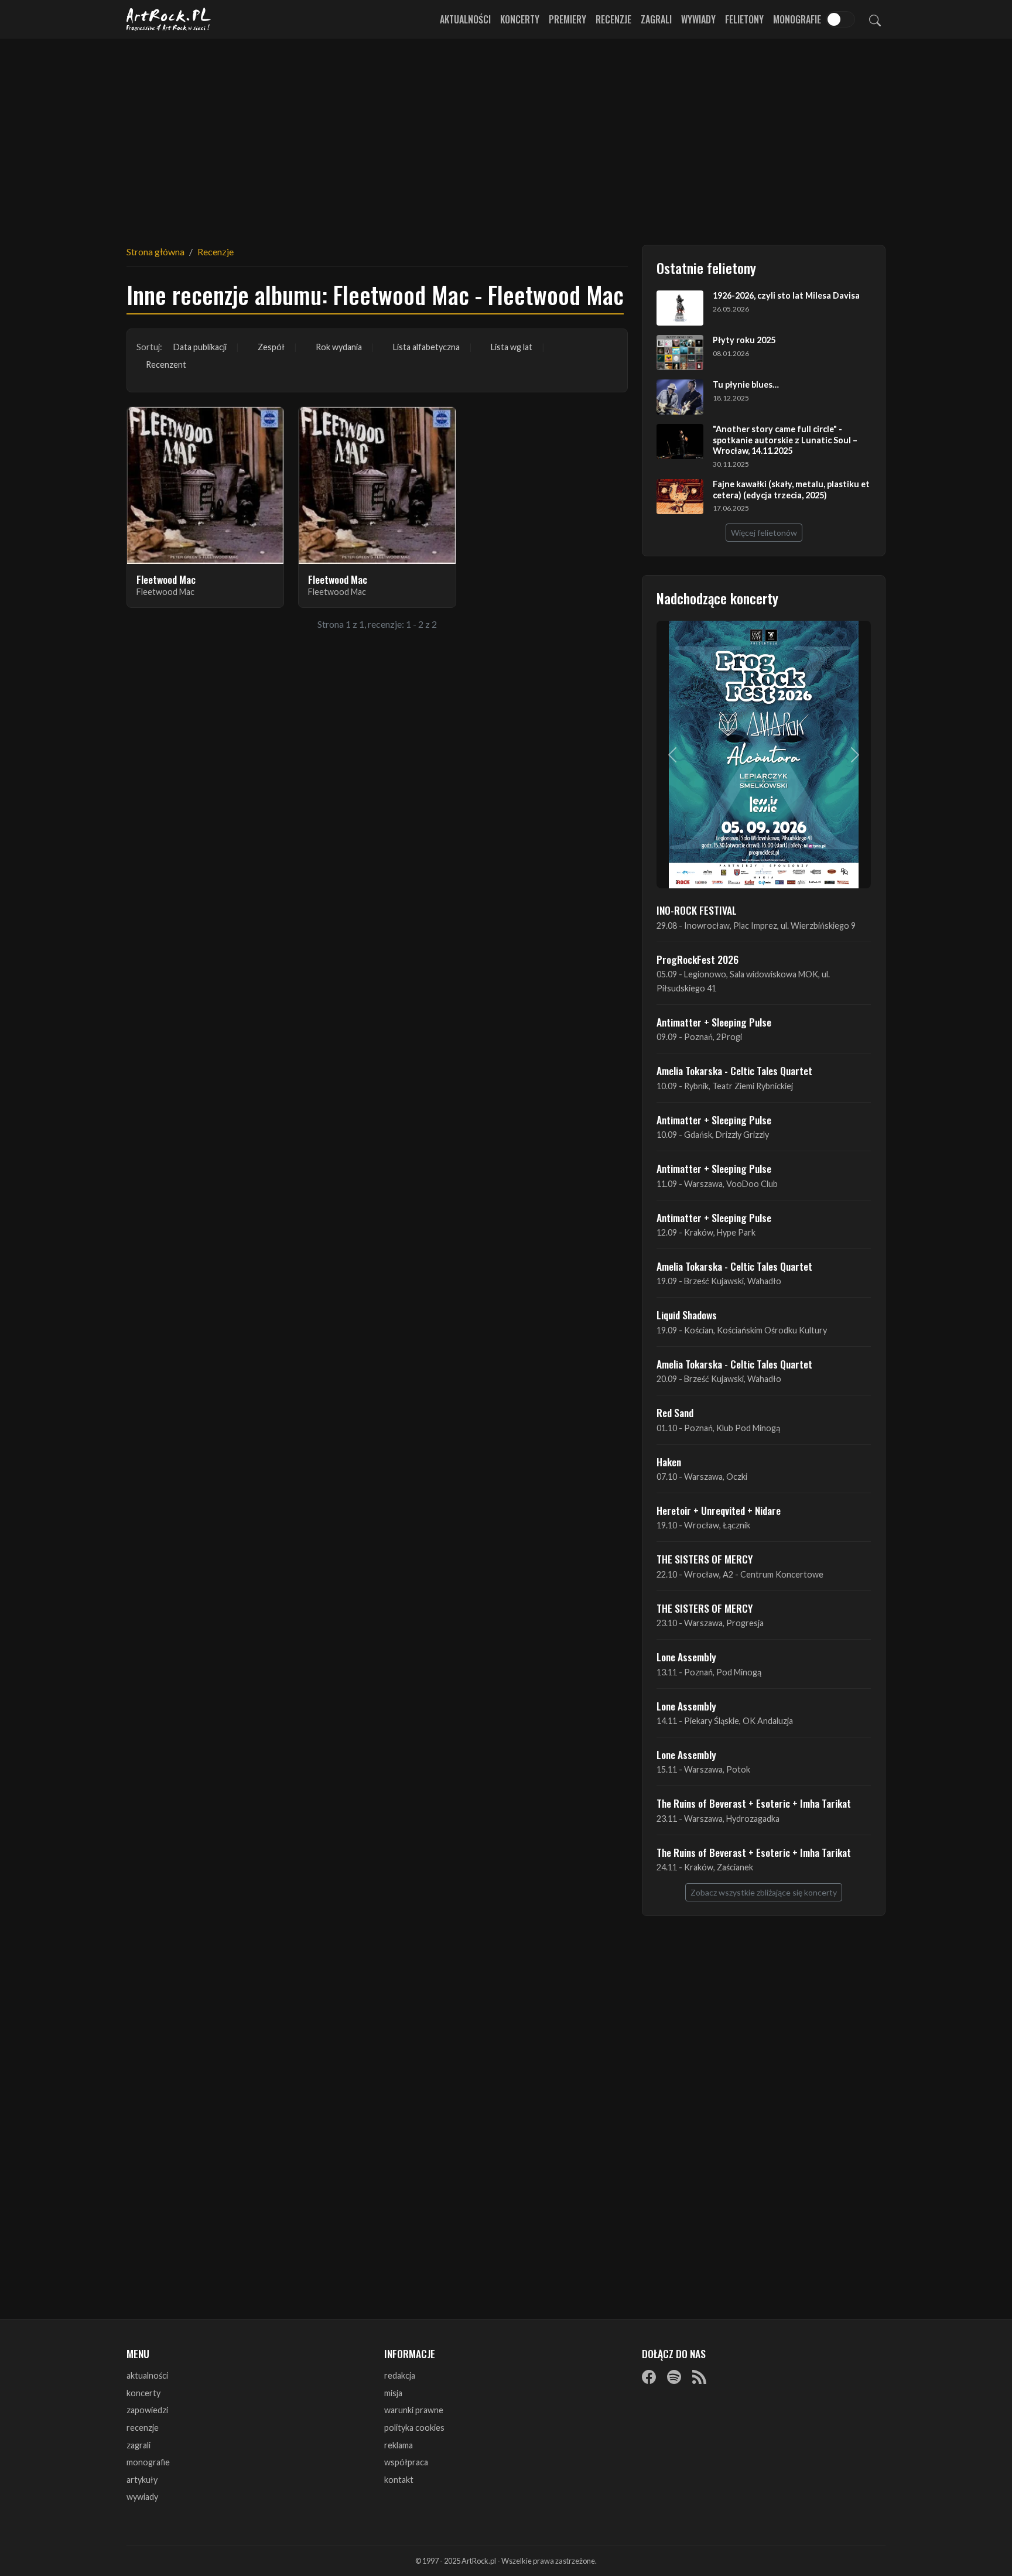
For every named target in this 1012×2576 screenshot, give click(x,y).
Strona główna (155, 252)
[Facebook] (649, 2376)
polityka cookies (414, 2428)
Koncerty (520, 19)
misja (393, 2393)
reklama (399, 2445)
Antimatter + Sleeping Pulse (714, 1022)
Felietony (744, 19)
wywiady (142, 2497)
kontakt (399, 2480)
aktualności (147, 2375)
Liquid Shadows (687, 1315)
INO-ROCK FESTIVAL (697, 910)
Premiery (567, 19)
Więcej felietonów (764, 533)
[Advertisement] (506, 135)
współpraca (406, 2462)
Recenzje (613, 19)
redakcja (400, 2375)
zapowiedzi (147, 2410)
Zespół (271, 347)
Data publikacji (200, 347)
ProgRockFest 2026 (698, 959)
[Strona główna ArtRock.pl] (169, 19)
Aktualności (465, 19)
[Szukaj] (875, 19)
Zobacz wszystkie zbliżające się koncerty (764, 1892)
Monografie (797, 19)
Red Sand (675, 1412)
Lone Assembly (686, 1657)
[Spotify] (674, 2376)
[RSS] (699, 2376)
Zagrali (656, 19)
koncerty (143, 2393)
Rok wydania (339, 347)
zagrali (139, 2445)
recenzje (143, 2428)
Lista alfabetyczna (426, 347)
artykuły (142, 2480)
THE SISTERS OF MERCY (705, 1559)
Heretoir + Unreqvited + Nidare (719, 1510)
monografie (148, 2462)
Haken (669, 1462)
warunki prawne (414, 2410)
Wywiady (698, 19)
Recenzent (166, 365)
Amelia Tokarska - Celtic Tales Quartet (734, 1070)
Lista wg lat (512, 347)
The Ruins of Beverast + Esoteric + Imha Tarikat (754, 1803)
